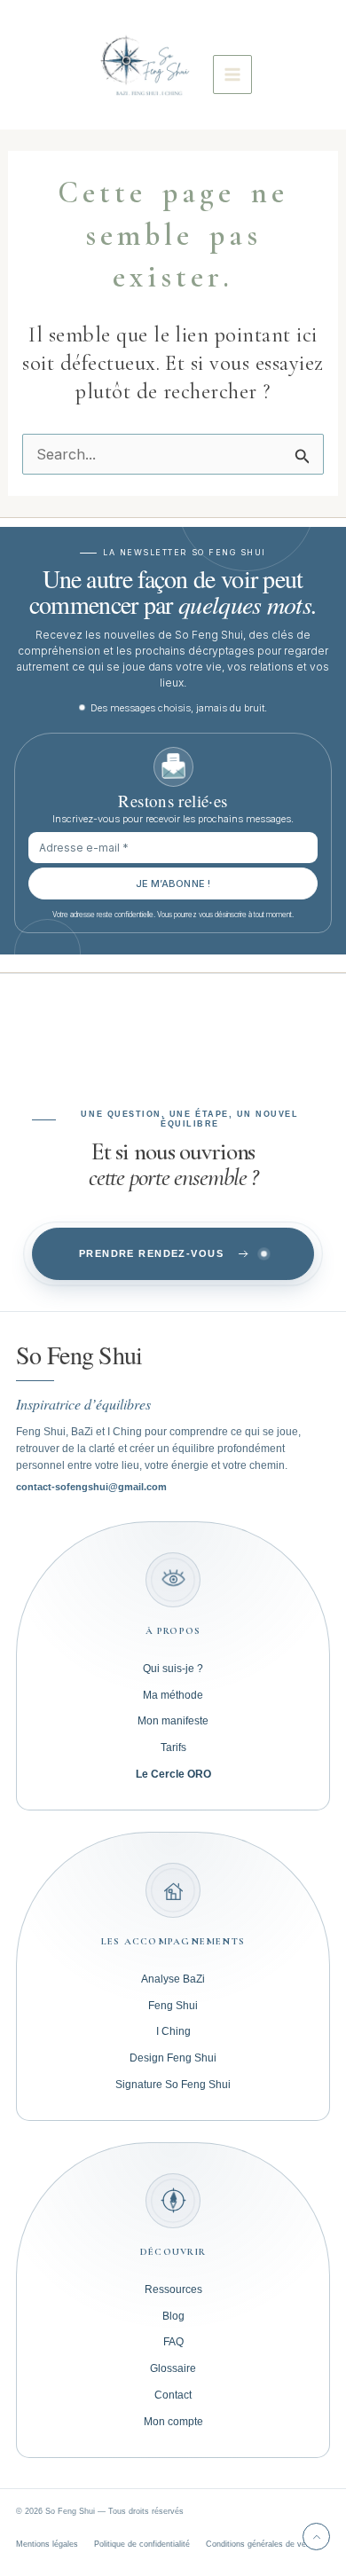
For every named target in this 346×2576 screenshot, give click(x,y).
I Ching (173, 2031)
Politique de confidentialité (142, 2544)
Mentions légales (47, 2544)
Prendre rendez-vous (151, 1253)
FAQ (173, 2342)
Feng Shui (173, 2006)
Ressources (173, 2289)
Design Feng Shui (173, 2058)
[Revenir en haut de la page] (316, 2537)
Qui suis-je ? (173, 1669)
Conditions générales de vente (262, 2544)
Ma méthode (173, 1695)
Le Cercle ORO (173, 1774)
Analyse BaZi (173, 1979)
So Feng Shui (79, 1355)
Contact (173, 2395)
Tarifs (173, 1747)
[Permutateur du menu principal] (232, 75)
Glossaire (173, 2368)
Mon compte (173, 2422)
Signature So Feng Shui (173, 2085)
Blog (173, 2316)
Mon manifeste (173, 1721)
